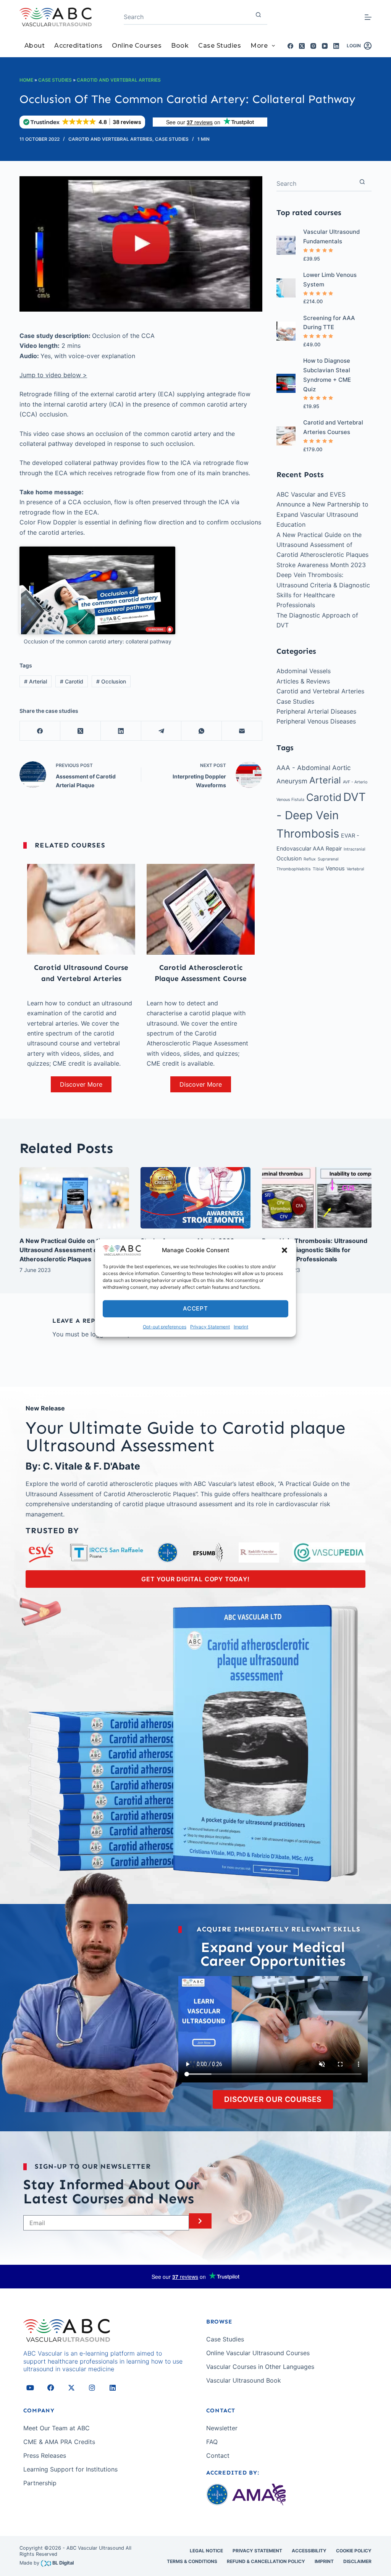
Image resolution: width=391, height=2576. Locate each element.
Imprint (241, 1327)
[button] (284, 1250)
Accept (195, 1308)
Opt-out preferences (165, 1327)
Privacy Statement (210, 1327)
